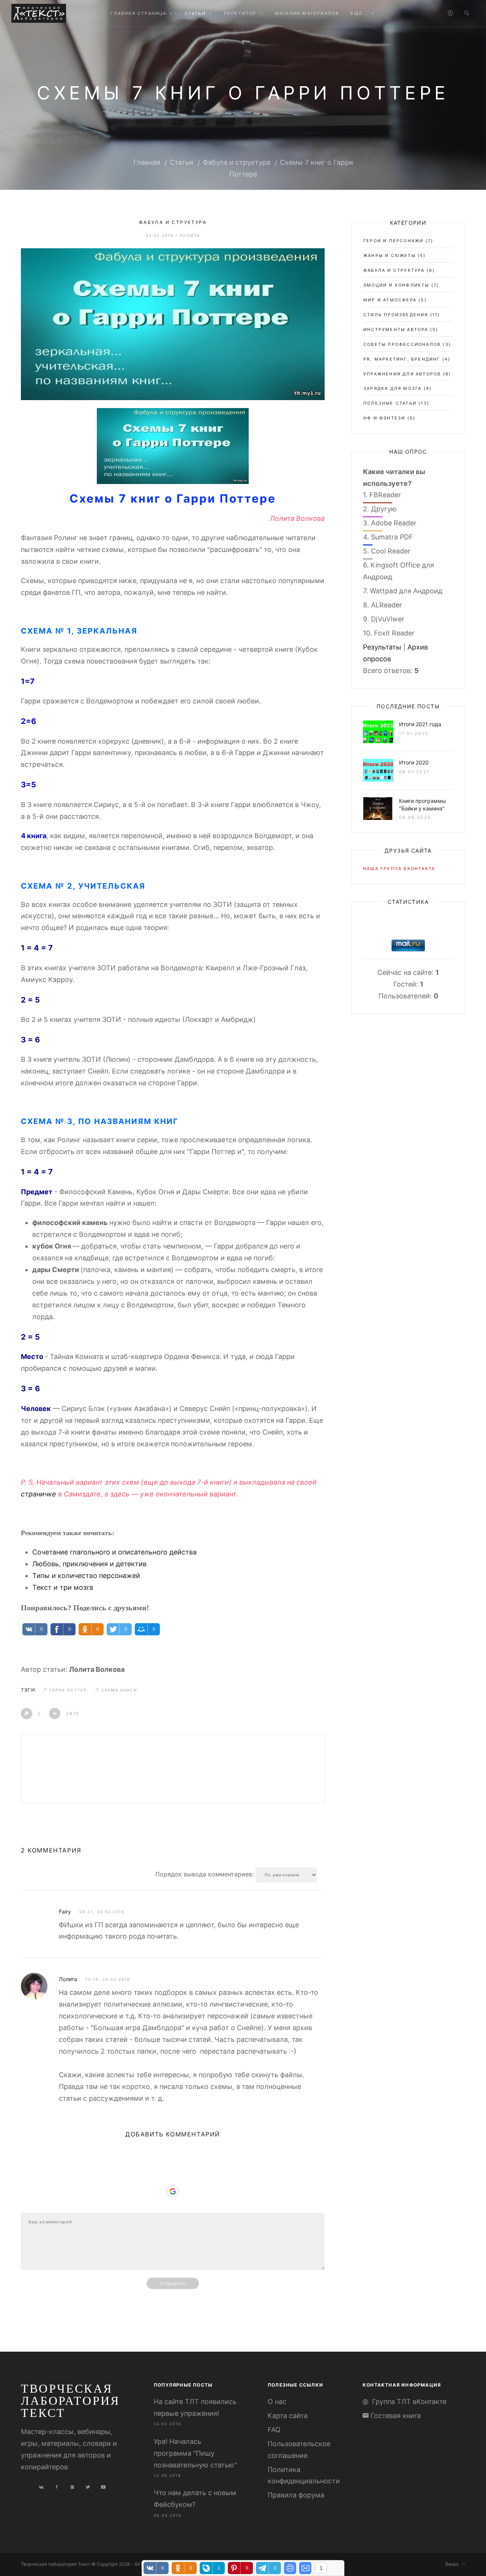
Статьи (181, 162)
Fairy (65, 1912)
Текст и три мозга (63, 1587)
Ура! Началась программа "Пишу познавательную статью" (195, 2453)
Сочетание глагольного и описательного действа (114, 1552)
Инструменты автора (396, 329)
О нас (277, 2402)
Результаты (382, 647)
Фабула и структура (237, 162)
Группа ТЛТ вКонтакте (409, 2402)
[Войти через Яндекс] (173, 2180)
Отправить (173, 2283)
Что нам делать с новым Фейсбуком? (195, 2499)
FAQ (274, 2430)
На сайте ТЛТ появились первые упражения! (195, 2407)
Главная (147, 162)
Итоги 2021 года (420, 724)
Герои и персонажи (393, 241)
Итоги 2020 (414, 762)
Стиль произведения (396, 315)
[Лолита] (34, 1986)
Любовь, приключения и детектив (89, 1564)
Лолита (190, 235)
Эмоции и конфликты (396, 285)
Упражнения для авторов (402, 374)
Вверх (454, 2564)
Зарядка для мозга (392, 388)
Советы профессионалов (402, 344)
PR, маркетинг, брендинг (402, 359)
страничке (39, 1494)
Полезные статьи (390, 403)
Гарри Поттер (68, 1690)
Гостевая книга (396, 2416)
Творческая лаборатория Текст (70, 2400)
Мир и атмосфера (390, 300)
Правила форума (296, 2495)
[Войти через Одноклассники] (173, 2203)
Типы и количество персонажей (86, 1576)
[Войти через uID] (173, 2157)
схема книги (119, 1690)
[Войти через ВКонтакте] (173, 2168)
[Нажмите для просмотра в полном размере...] (173, 445)
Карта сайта (288, 2416)
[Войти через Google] (173, 2191)
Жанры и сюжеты (390, 255)
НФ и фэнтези (384, 418)
